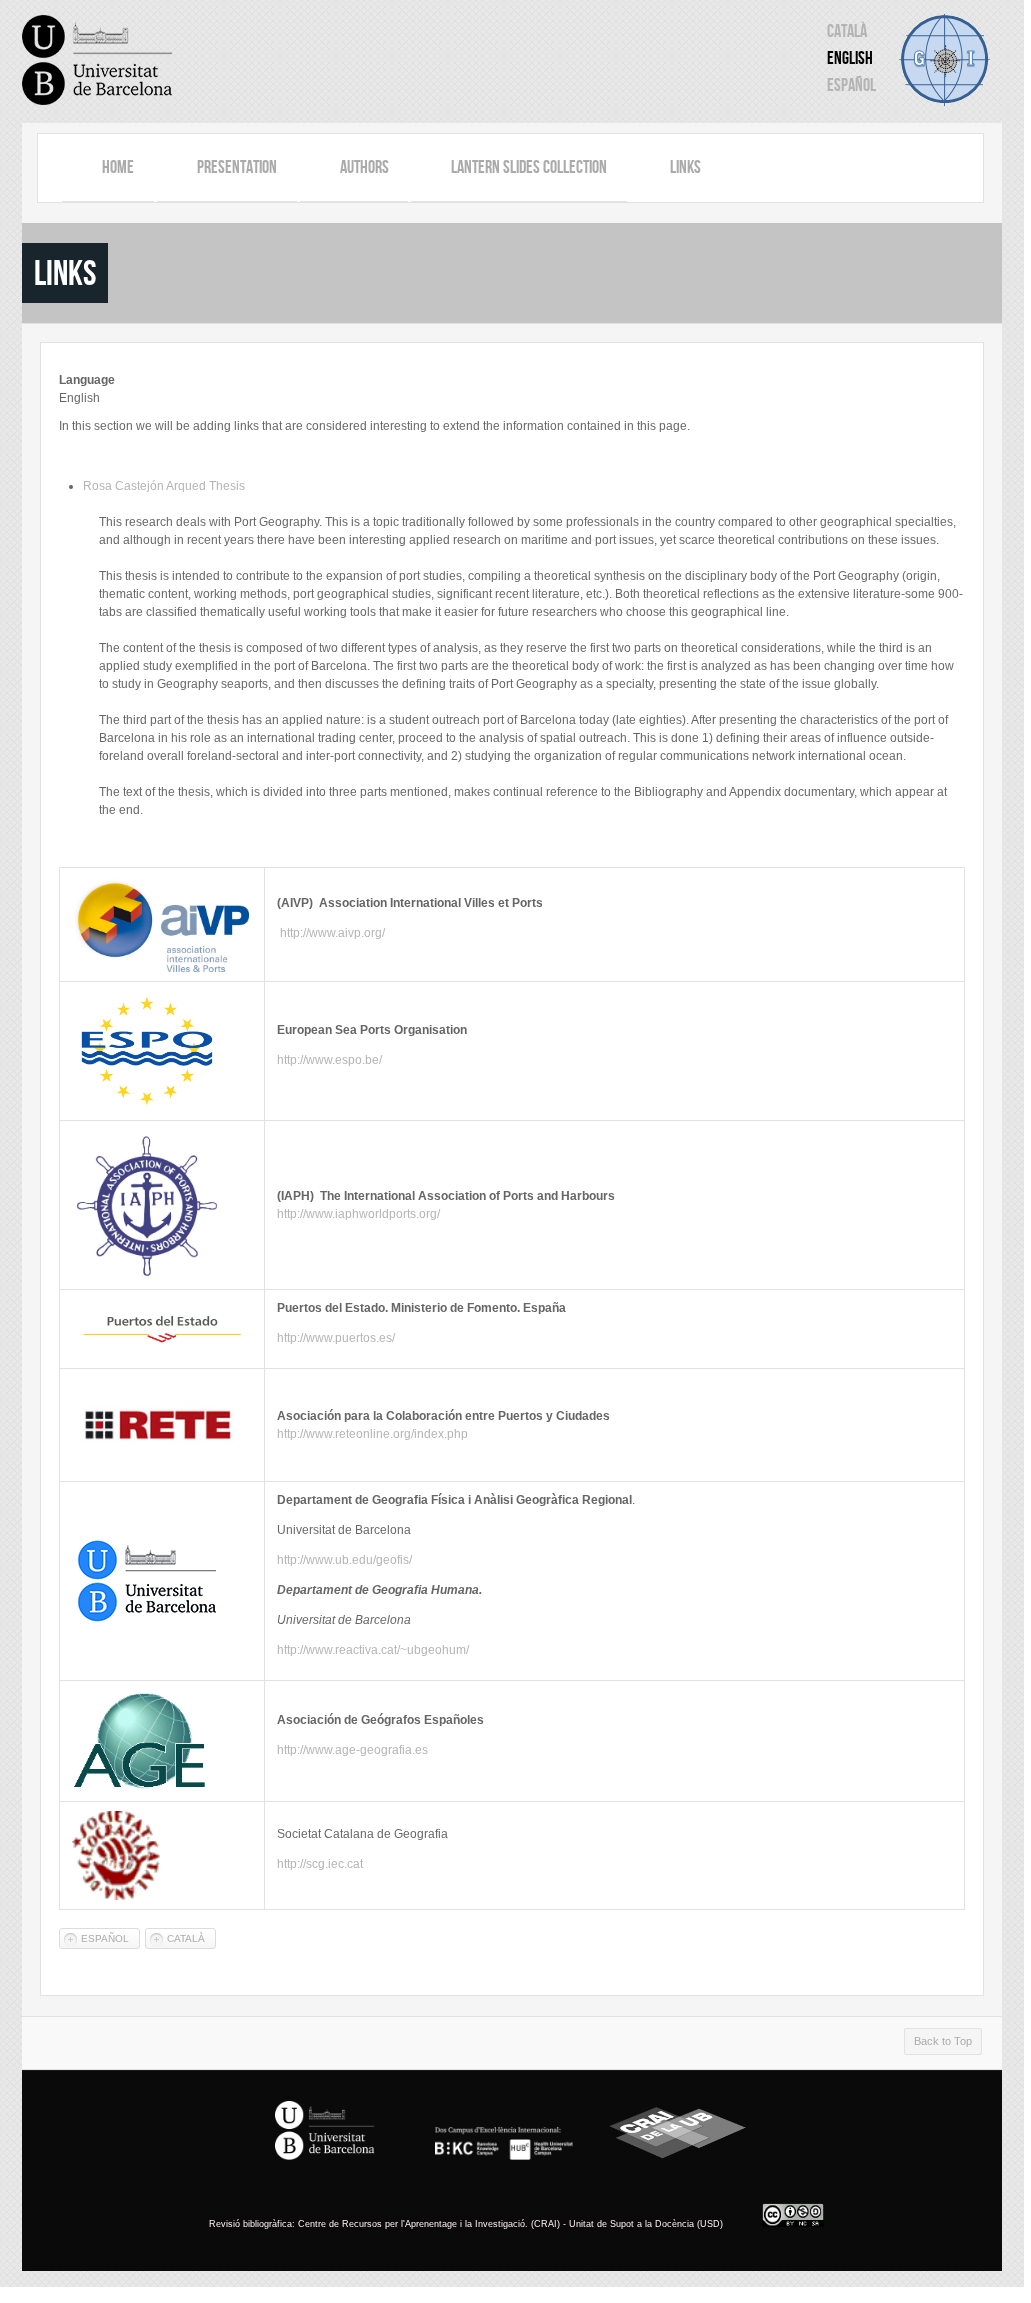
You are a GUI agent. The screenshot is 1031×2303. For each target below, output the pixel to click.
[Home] (97, 60)
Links (685, 167)
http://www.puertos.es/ (336, 1338)
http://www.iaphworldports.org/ (358, 1214)
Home (118, 167)
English (850, 58)
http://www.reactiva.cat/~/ (373, 1650)
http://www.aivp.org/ (332, 933)
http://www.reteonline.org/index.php (372, 1434)
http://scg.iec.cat (320, 1864)
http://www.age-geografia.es (352, 1750)
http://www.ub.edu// (344, 1560)
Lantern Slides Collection (529, 167)
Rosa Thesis (164, 486)
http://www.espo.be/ (329, 1060)
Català (847, 31)
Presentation (237, 167)
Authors (364, 167)
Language (87, 380)
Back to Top (943, 2041)
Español (851, 85)
